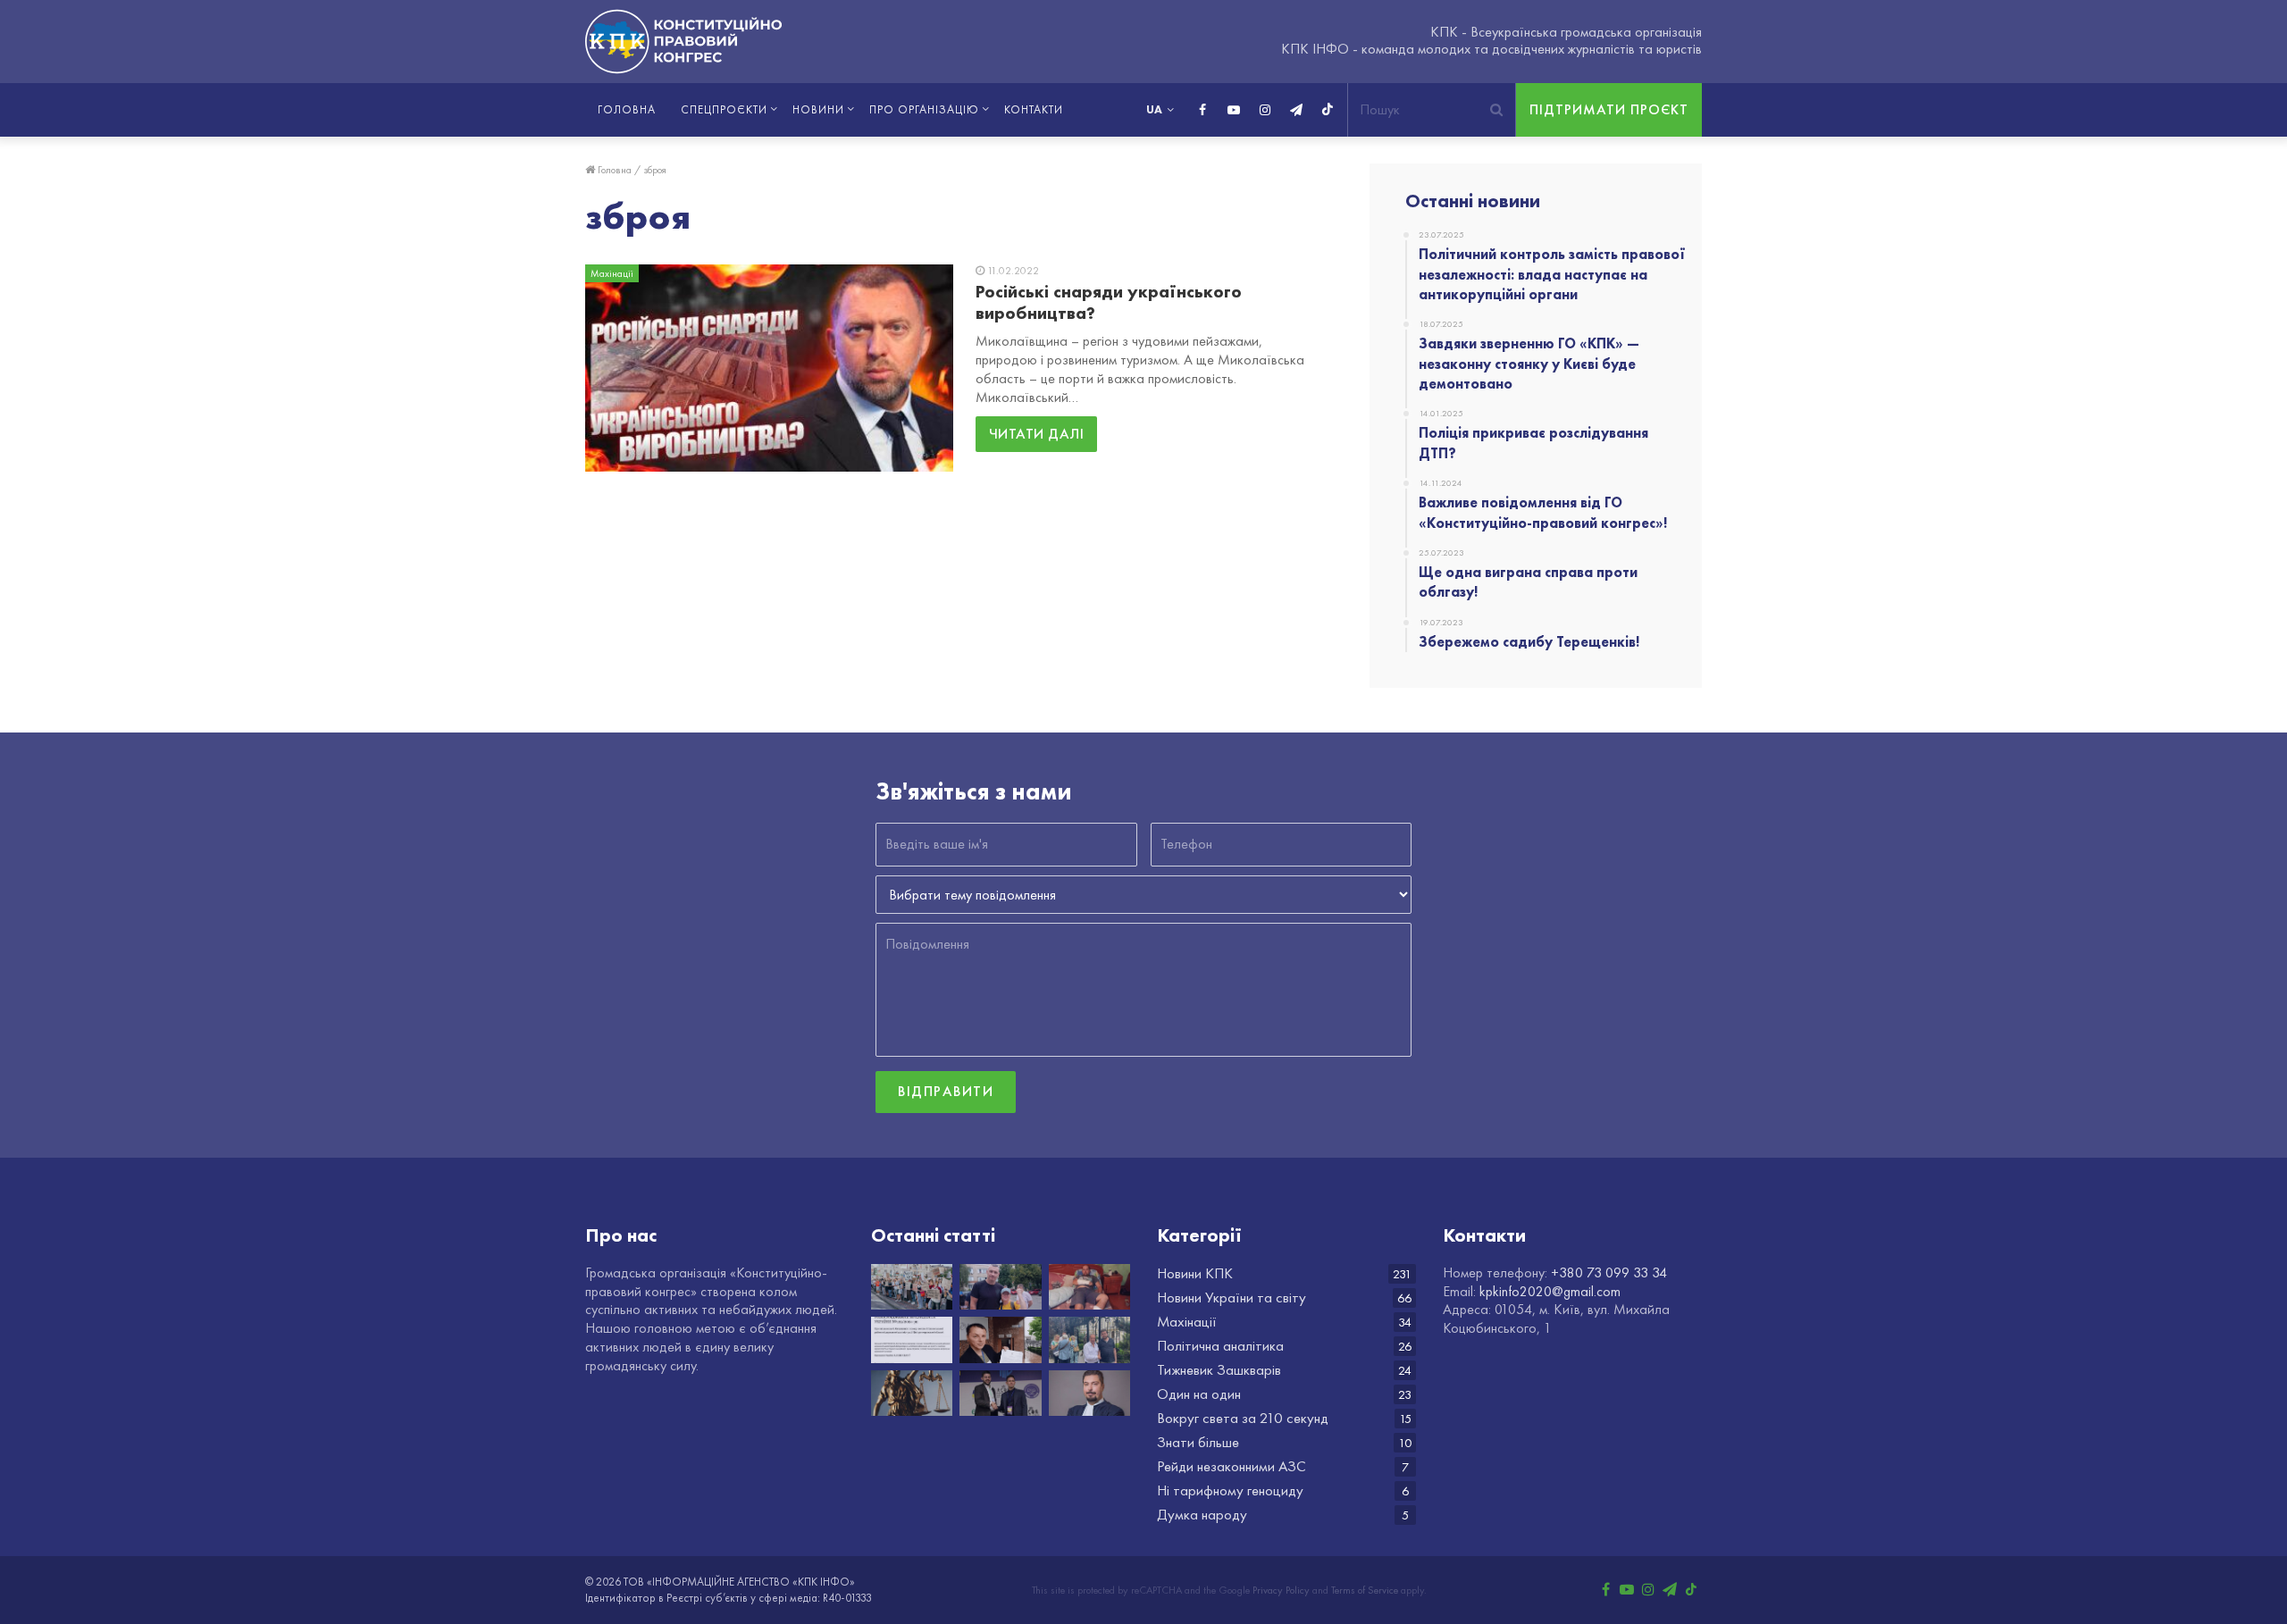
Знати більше (1198, 1442)
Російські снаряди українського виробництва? (1109, 302)
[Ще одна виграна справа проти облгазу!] (1000, 1340)
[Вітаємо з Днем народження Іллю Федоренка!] (1000, 1394)
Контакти (1034, 109)
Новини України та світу (1231, 1298)
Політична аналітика (1220, 1346)
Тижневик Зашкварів (1219, 1370)
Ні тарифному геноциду (1230, 1490)
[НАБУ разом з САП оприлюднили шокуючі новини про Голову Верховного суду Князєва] (1089, 1394)
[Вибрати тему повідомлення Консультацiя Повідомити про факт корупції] (1143, 895)
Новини (818, 109)
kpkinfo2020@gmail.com (1550, 1291)
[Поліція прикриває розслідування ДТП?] (1089, 1287)
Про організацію (924, 109)
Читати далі (1037, 434)
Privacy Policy (1281, 1590)
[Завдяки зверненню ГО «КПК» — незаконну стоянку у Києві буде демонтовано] (1000, 1287)
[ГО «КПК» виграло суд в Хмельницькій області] (912, 1394)
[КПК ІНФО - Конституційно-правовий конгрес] (683, 42)
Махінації (1187, 1322)
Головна (627, 109)
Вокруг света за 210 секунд (1243, 1418)
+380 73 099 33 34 (1609, 1272)
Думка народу (1202, 1515)
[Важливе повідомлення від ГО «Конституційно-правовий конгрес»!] (912, 1340)
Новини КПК (1195, 1273)
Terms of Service (1365, 1590)
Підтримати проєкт (1609, 109)
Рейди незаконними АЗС (1231, 1466)
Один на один (1199, 1394)
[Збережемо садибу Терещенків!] (1089, 1340)
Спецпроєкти (724, 109)
